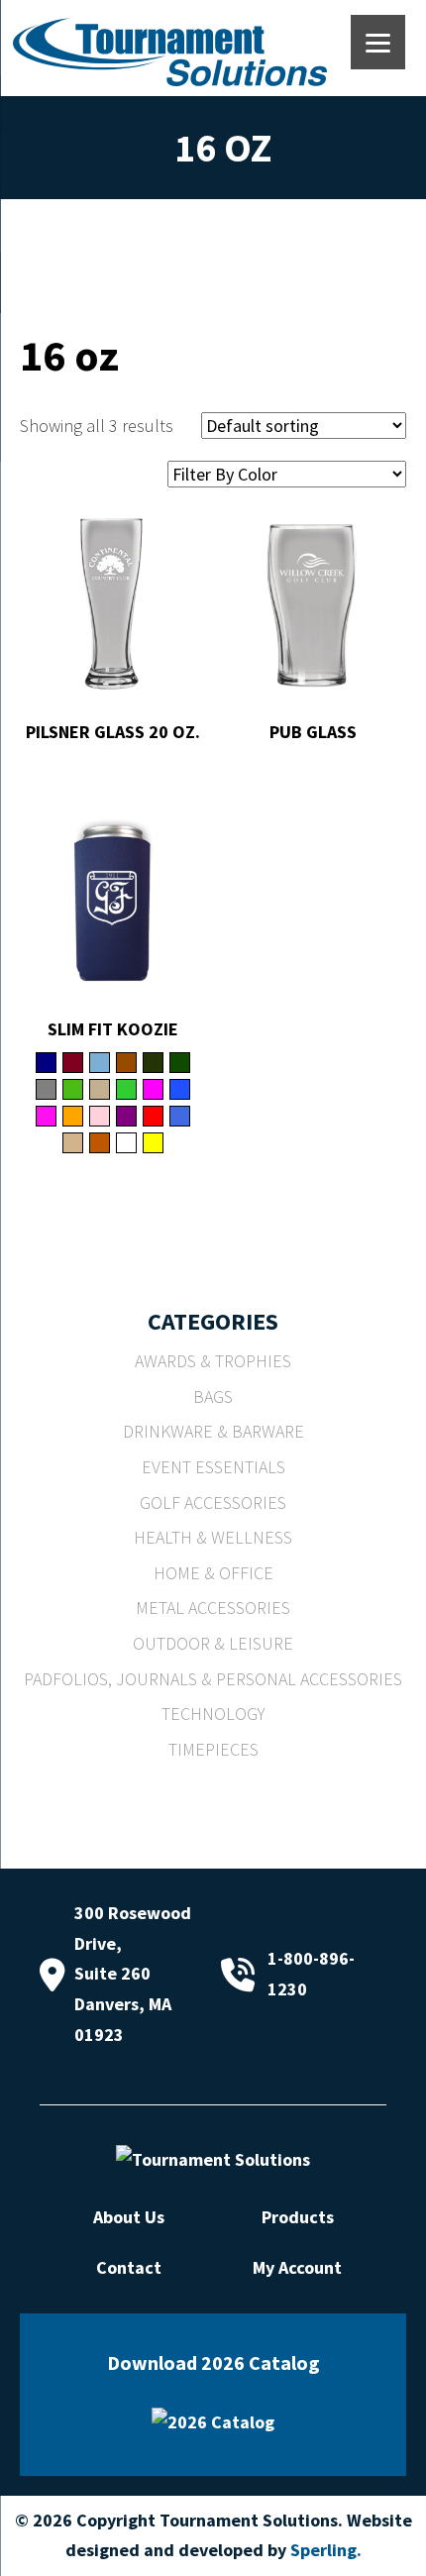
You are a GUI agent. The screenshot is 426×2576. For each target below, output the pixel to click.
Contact (129, 2267)
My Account (297, 2267)
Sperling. (326, 2550)
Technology (213, 1714)
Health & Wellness (213, 1537)
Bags (213, 1396)
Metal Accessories (213, 1608)
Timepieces (213, 1749)
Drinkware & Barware (213, 1431)
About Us (129, 2217)
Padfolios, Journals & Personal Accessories (213, 1679)
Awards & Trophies (213, 1361)
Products (298, 2217)
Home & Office (213, 1573)
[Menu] (378, 42)
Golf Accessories (213, 1503)
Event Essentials (213, 1467)
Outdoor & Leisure (213, 1643)
